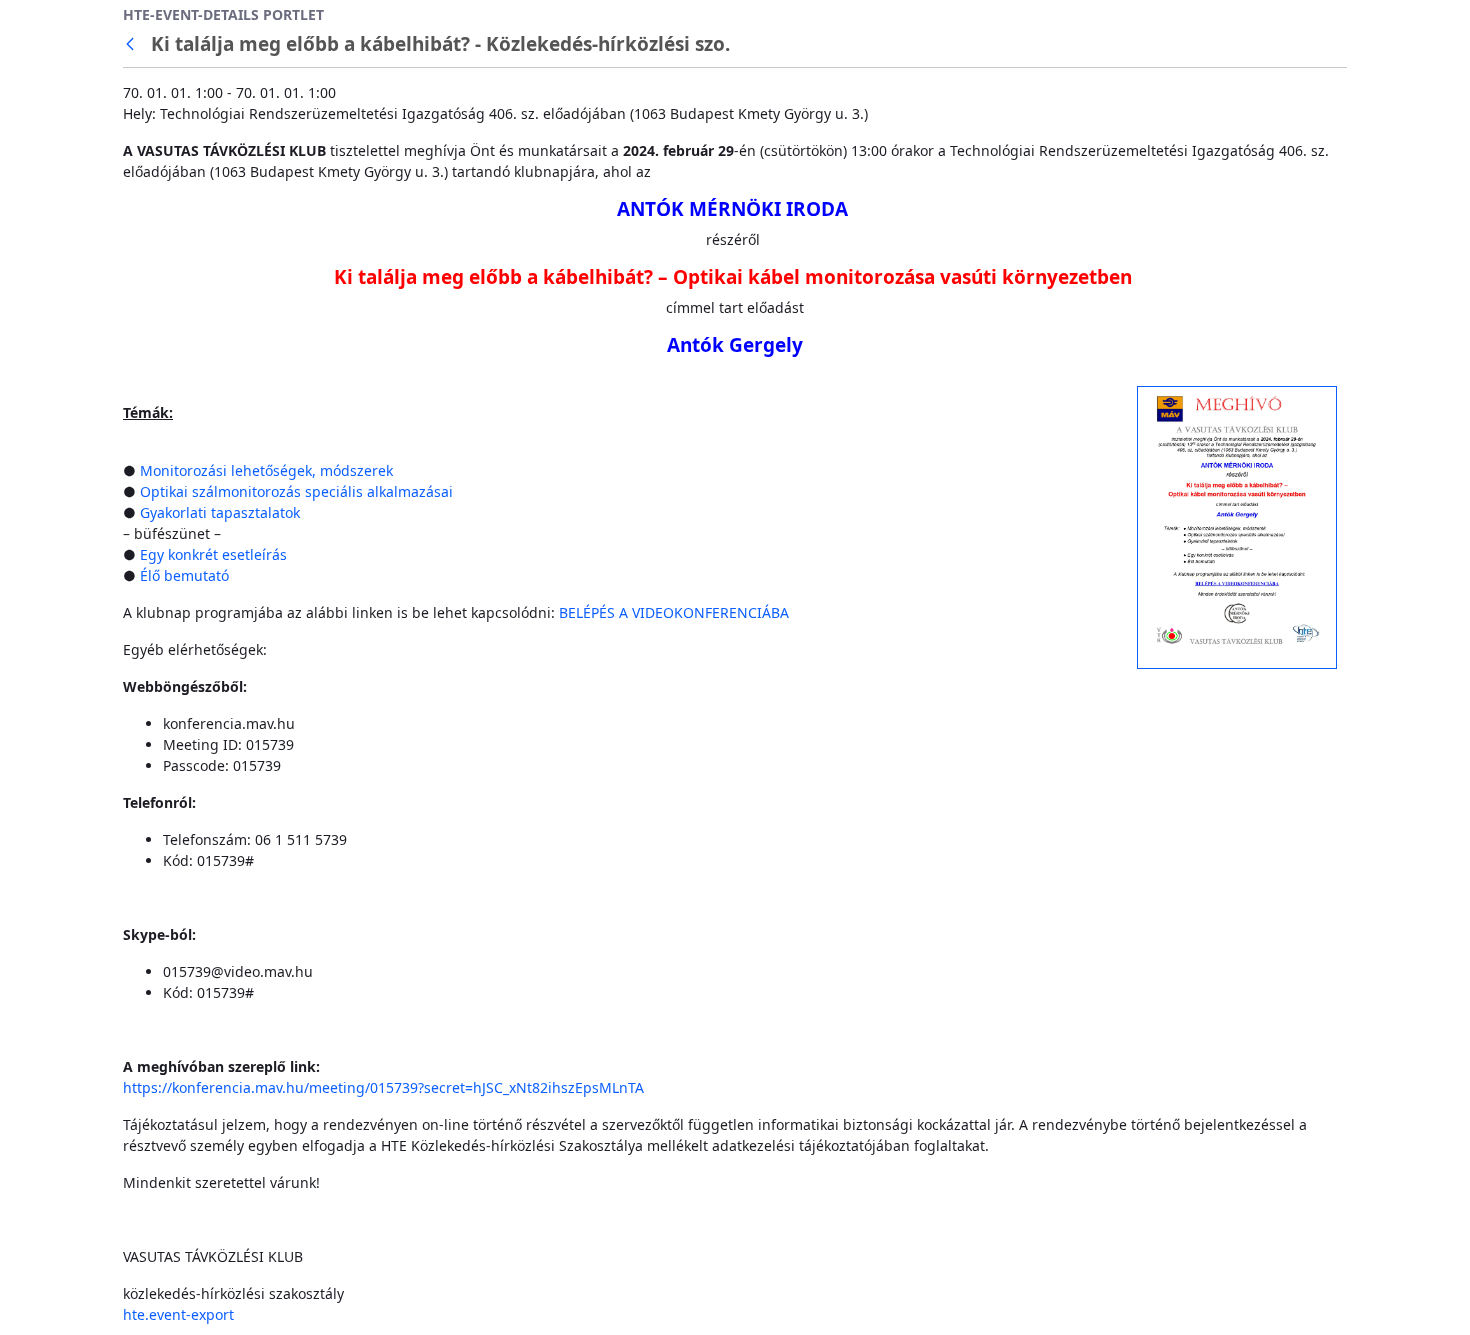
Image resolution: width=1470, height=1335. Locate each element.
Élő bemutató (184, 575)
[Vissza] (134, 44)
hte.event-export (178, 1314)
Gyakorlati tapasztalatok (220, 512)
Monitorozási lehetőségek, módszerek (266, 470)
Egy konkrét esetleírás (213, 554)
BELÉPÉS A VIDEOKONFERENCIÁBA (674, 612)
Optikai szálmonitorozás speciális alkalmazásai (298, 491)
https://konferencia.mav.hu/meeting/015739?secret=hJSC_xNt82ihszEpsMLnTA (383, 1087)
